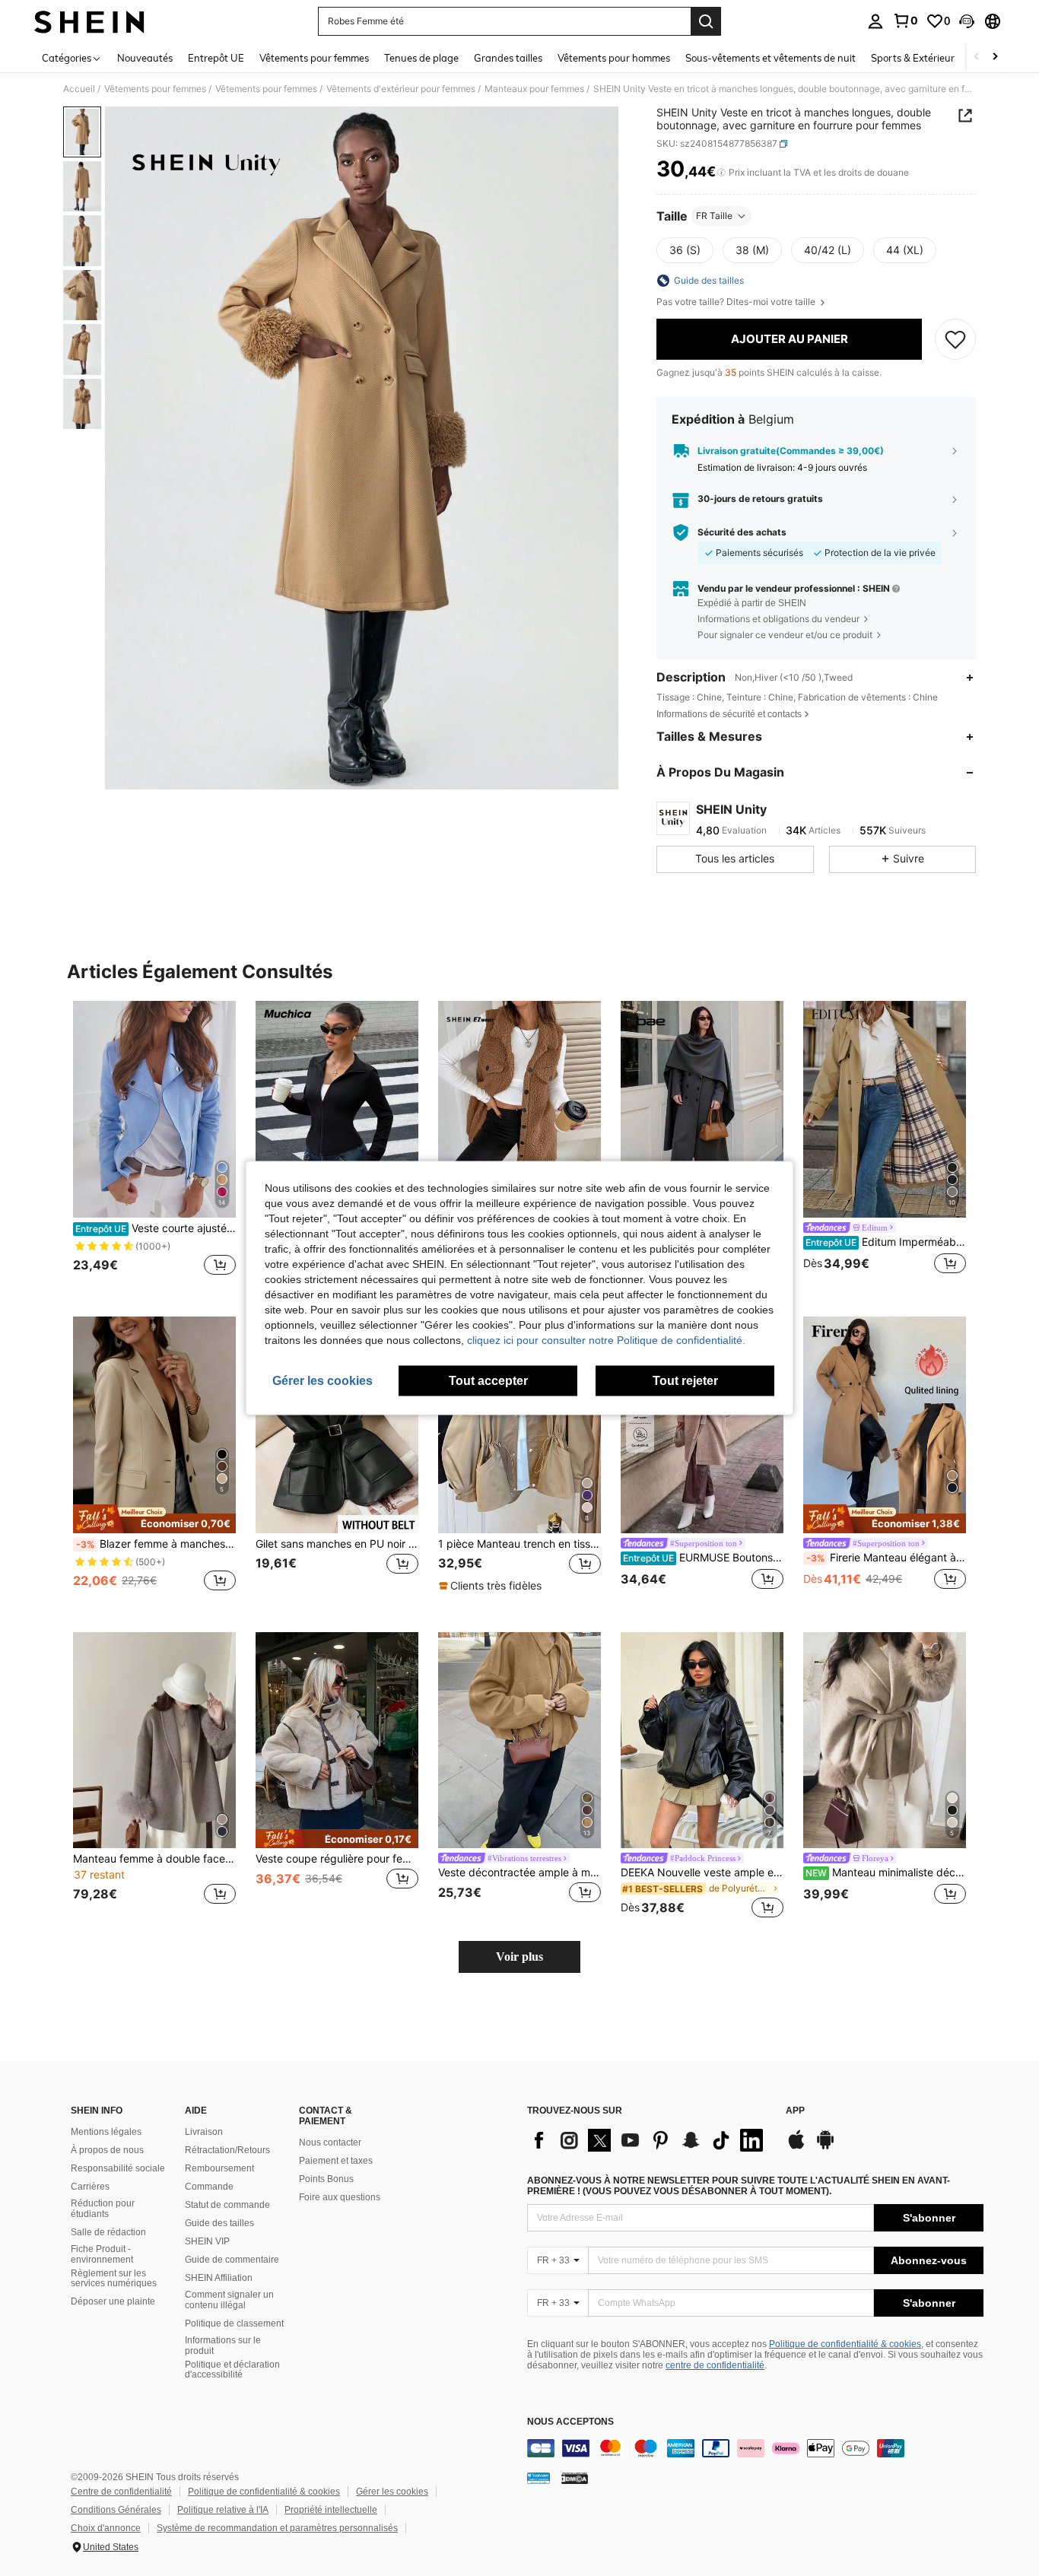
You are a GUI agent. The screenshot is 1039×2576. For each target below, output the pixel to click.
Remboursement (219, 2168)
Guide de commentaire (232, 2260)
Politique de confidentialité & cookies (845, 2344)
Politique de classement (234, 2323)
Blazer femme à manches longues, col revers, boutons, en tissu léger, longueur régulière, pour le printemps (156, 1544)
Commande (209, 2187)
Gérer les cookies (392, 2492)
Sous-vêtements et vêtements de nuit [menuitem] (771, 58)
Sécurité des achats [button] (742, 532)
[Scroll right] (995, 57)
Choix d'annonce (106, 2528)
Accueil (79, 89)
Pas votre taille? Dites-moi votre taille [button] (737, 302)
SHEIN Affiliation (219, 2278)
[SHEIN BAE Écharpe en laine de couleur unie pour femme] (702, 1109)
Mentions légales (106, 2132)
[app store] (796, 2147)
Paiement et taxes (336, 2161)
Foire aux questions (340, 2197)
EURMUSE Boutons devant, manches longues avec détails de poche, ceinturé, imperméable (703, 1558)
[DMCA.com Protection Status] (575, 2477)
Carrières (90, 2187)
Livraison (204, 2132)
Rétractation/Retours (227, 2150)
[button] (967, 21)
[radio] (685, 250)
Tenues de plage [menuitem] (421, 58)
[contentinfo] (755, 2448)
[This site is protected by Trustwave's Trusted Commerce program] (539, 2477)
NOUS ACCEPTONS (570, 2422)
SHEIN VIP (207, 2241)
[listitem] (154, 1147)
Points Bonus (326, 2179)
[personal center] (875, 21)
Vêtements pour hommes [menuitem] (614, 58)
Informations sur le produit (223, 2346)
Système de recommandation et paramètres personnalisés (277, 2528)
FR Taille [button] (714, 216)
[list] (649, 2140)
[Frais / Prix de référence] (721, 173)
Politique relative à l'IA (223, 2510)
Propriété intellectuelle (331, 2510)
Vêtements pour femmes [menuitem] (314, 58)
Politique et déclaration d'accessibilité (232, 2370)
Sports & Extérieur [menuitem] (913, 58)
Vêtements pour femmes (155, 89)
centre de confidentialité (715, 2365)
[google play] (825, 2147)
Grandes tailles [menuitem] (508, 58)
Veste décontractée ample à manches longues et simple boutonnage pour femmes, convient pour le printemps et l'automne (519, 1872)
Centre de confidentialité (121, 2492)
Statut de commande (227, 2205)
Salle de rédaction (108, 2232)
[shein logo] (89, 21)
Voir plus (519, 1957)
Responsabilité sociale (118, 2168)
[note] (154, 1519)
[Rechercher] (706, 21)
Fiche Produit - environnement (102, 2254)
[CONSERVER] (955, 339)
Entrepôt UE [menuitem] (216, 58)
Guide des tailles (219, 2223)
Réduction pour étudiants (103, 2209)
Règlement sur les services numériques (114, 2279)
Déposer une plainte (113, 2301)
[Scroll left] (977, 57)
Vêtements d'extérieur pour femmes (401, 89)
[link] (905, 21)
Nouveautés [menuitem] (145, 58)
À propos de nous (107, 2150)
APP (795, 2111)
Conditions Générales (116, 2510)
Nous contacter (330, 2142)
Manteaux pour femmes (534, 89)
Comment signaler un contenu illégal (229, 2300)
